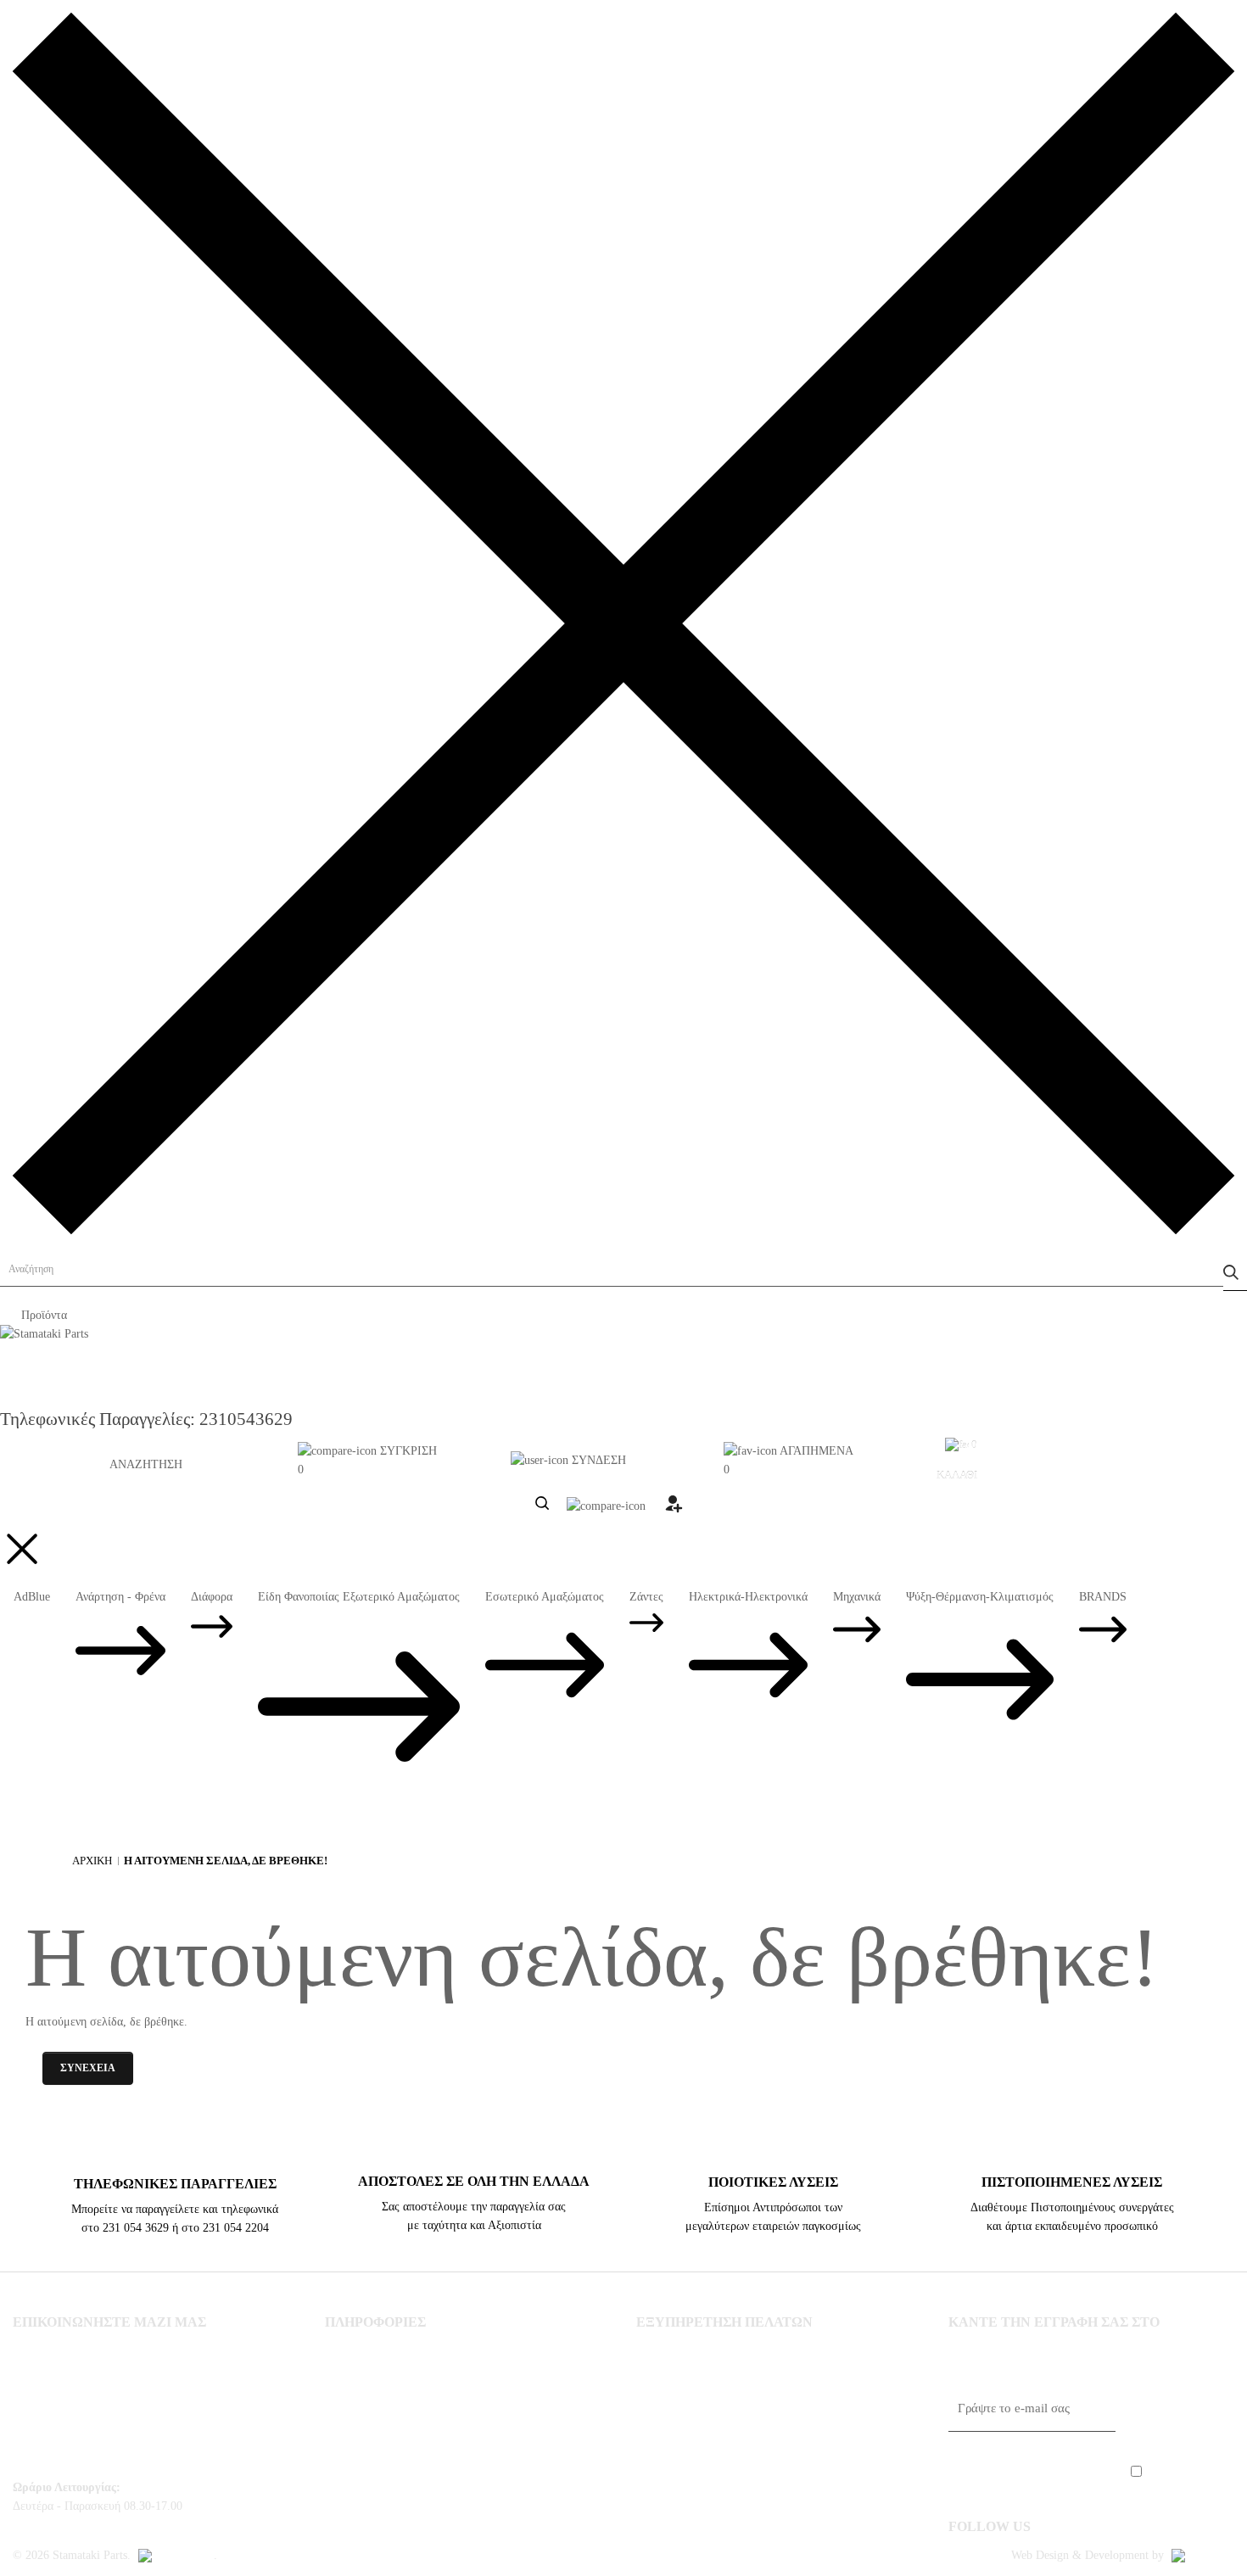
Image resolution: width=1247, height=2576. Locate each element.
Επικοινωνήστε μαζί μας (699, 2350)
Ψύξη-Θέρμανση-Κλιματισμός (980, 1597)
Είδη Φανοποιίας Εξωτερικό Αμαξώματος (359, 1597)
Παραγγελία (667, 2409)
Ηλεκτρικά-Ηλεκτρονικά (748, 1597)
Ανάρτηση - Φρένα (120, 1597)
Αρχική (92, 1861)
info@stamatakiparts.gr (74, 2458)
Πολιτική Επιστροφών (383, 2468)
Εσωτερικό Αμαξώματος (545, 1597)
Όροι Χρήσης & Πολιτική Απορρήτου (423, 2498)
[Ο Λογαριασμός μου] (673, 1509)
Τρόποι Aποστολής (375, 2379)
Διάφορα (212, 1597)
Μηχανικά (857, 1597)
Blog (338, 2528)
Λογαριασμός (671, 2379)
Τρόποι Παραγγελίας (379, 2409)
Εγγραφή (1179, 2412)
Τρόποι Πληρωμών (374, 2439)
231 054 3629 (82, 2399)
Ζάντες (646, 1597)
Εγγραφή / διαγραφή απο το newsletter (737, 2439)
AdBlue (32, 1597)
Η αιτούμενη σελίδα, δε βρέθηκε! (226, 1861)
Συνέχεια (88, 2068)
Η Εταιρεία (353, 2350)
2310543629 (246, 1419)
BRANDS (1103, 1597)
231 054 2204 (82, 2428)
